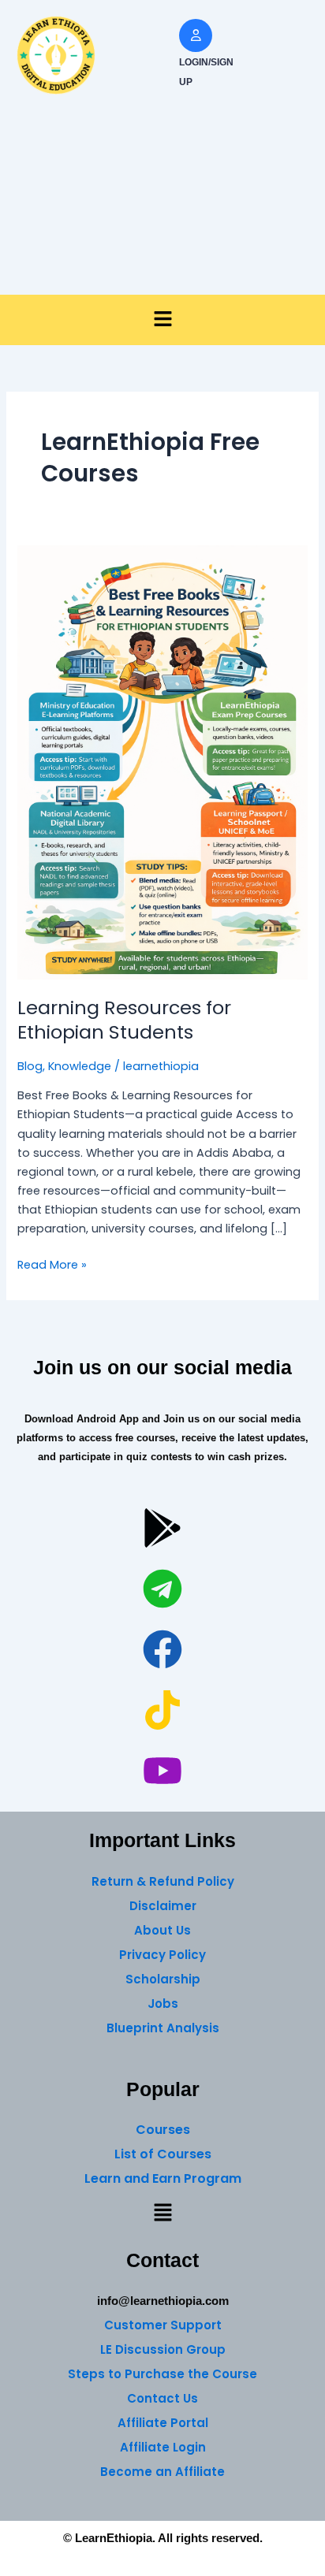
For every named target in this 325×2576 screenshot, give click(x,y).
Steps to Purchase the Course (162, 2374)
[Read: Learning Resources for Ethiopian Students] (162, 761)
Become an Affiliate (162, 2472)
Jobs (163, 2004)
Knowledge (80, 1066)
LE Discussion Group (163, 2349)
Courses (163, 2130)
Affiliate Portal (163, 2423)
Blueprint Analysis (163, 2028)
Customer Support (163, 2325)
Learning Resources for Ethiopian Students (124, 1020)
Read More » (52, 1264)
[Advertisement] (162, 203)
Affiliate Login (163, 2447)
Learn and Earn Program (163, 2178)
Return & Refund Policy (163, 1881)
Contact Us (162, 2398)
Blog (30, 1066)
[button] (162, 320)
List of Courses (163, 2154)
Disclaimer (163, 1906)
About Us (162, 1930)
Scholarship (163, 1979)
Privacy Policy (162, 1955)
